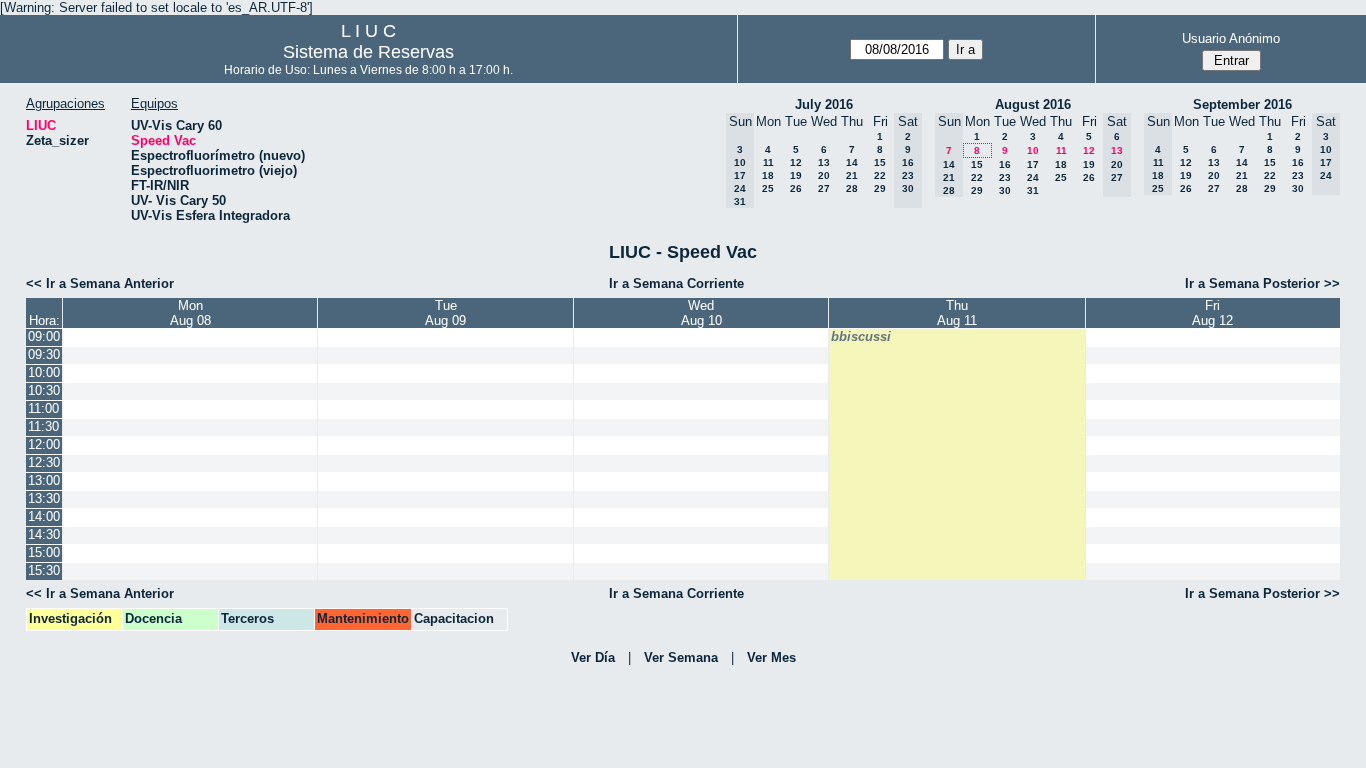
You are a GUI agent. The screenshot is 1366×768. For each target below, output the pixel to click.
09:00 (44, 336)
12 (796, 162)
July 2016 (824, 104)
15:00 (44, 552)
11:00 (43, 408)
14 (852, 162)
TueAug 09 (445, 313)
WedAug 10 (701, 313)
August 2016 (1033, 104)
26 (796, 188)
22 (880, 175)
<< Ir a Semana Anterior (100, 283)
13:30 (44, 498)
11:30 (43, 426)
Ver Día (593, 657)
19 (796, 175)
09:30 (44, 354)
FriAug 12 (1212, 313)
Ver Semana (681, 657)
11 (768, 162)
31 (1033, 190)
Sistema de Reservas (368, 52)
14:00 (44, 516)
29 (880, 188)
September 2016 (1242, 104)
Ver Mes (771, 657)
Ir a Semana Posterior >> (1262, 283)
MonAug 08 (190, 313)
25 (768, 188)
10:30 (44, 390)
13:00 (44, 480)
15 (880, 162)
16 (1005, 164)
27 (824, 188)
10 (1033, 150)
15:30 (44, 570)
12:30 (44, 462)
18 (768, 175)
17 (1033, 164)
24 (1033, 177)
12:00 (44, 444)
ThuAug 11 (957, 313)
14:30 (44, 534)
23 (1005, 177)
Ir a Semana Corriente (676, 283)
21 (852, 175)
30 (1005, 190)
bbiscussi (861, 336)
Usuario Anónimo (1231, 38)
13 (824, 162)
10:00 (44, 372)
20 (824, 175)
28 (852, 188)
